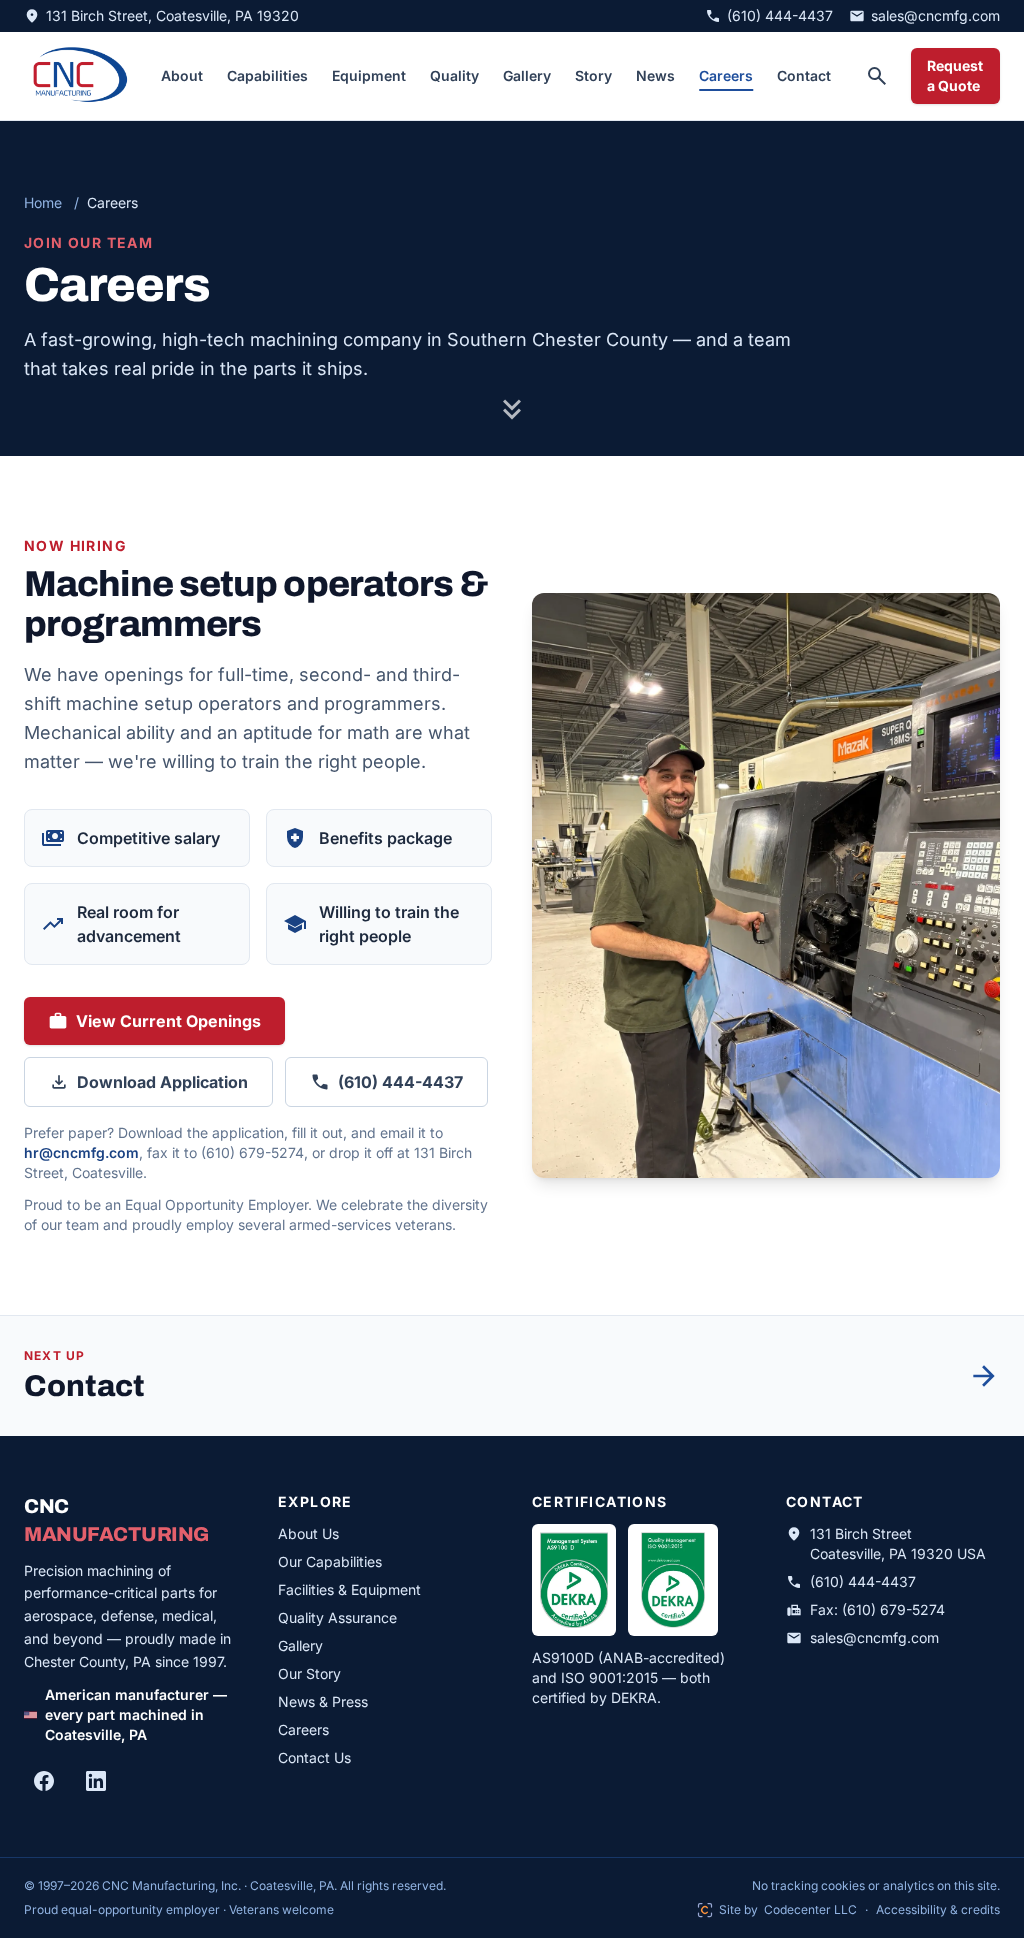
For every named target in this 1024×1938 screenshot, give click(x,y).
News (655, 75)
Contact (804, 75)
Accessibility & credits (938, 1909)
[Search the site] (877, 76)
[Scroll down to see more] (512, 418)
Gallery (527, 75)
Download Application (162, 1082)
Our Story (309, 1673)
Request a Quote (955, 75)
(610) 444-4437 (400, 1082)
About (182, 75)
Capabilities (267, 75)
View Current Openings (166, 1027)
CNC (131, 1520)
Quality (454, 75)
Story (593, 75)
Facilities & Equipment (349, 1589)
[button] (766, 885)
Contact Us (314, 1757)
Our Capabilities (330, 1561)
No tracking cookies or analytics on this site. (876, 1885)
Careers (726, 75)
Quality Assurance (337, 1617)
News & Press (323, 1701)
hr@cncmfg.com (81, 1152)
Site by (777, 1910)
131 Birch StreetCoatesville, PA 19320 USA (898, 1543)
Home (43, 202)
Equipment (369, 75)
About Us (308, 1533)
